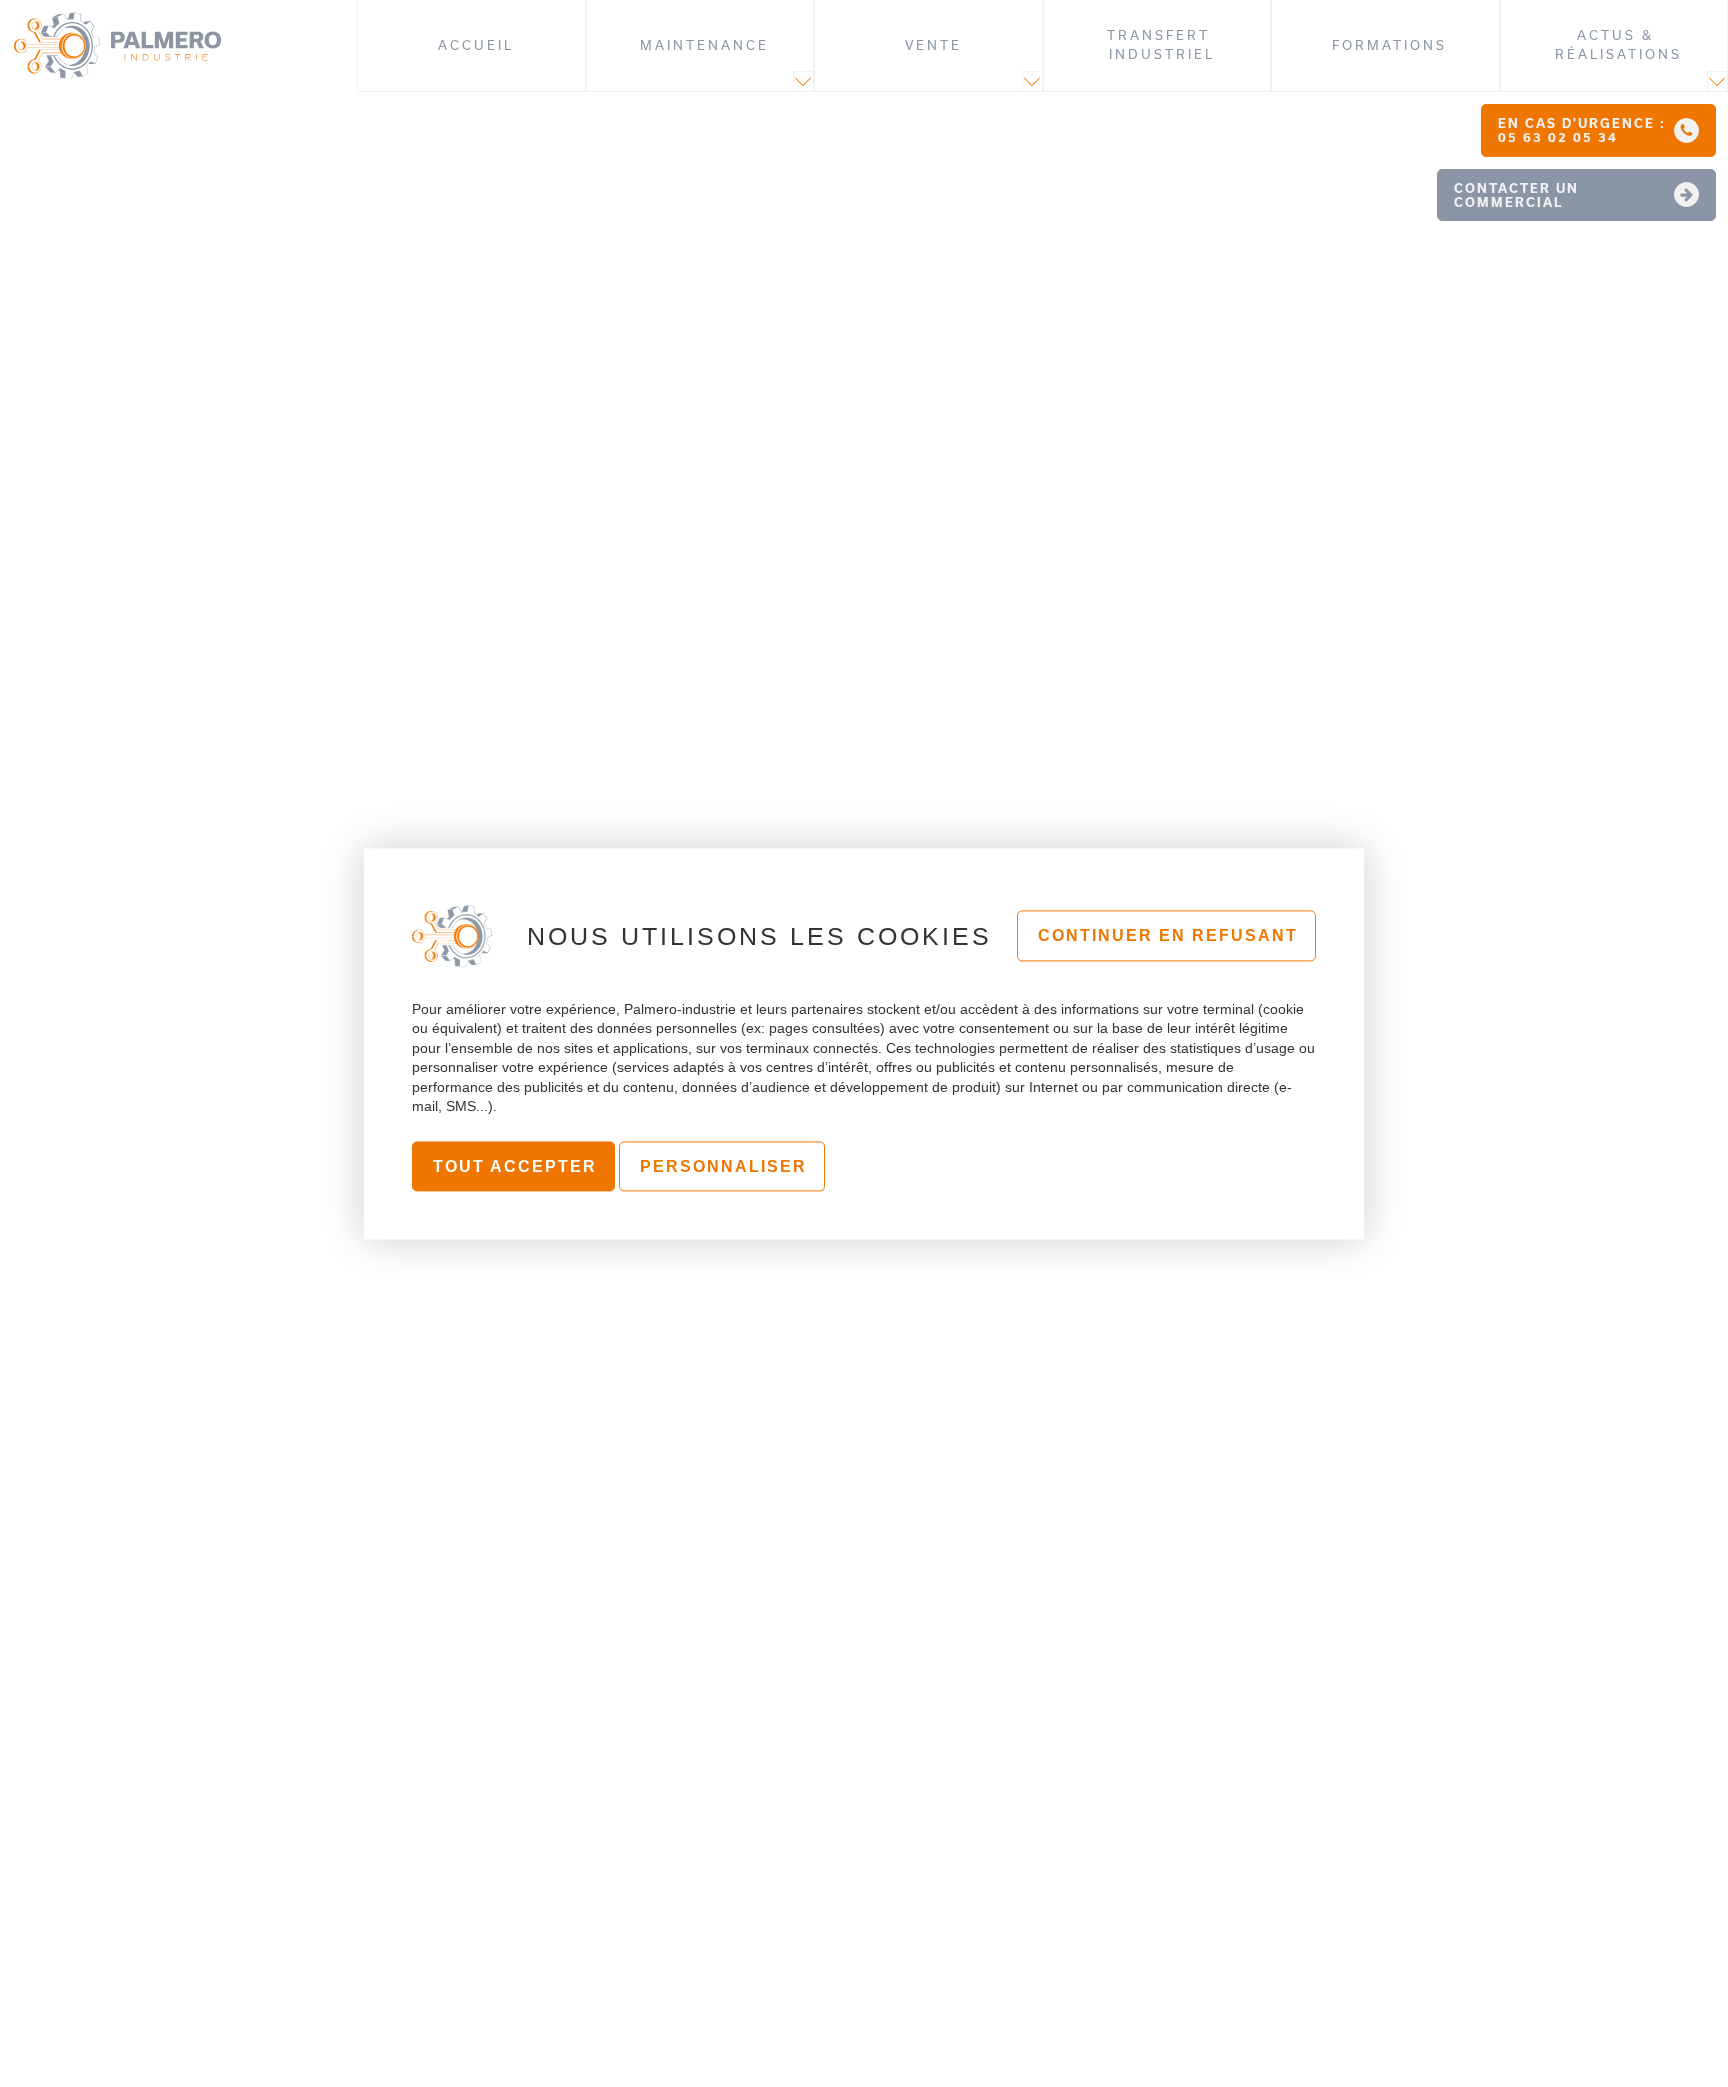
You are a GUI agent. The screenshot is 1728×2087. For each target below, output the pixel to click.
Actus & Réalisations (1618, 45)
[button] (1598, 130)
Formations (1389, 45)
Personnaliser (723, 1166)
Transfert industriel (1161, 45)
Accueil (476, 45)
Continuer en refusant (1168, 936)
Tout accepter (515, 1166)
